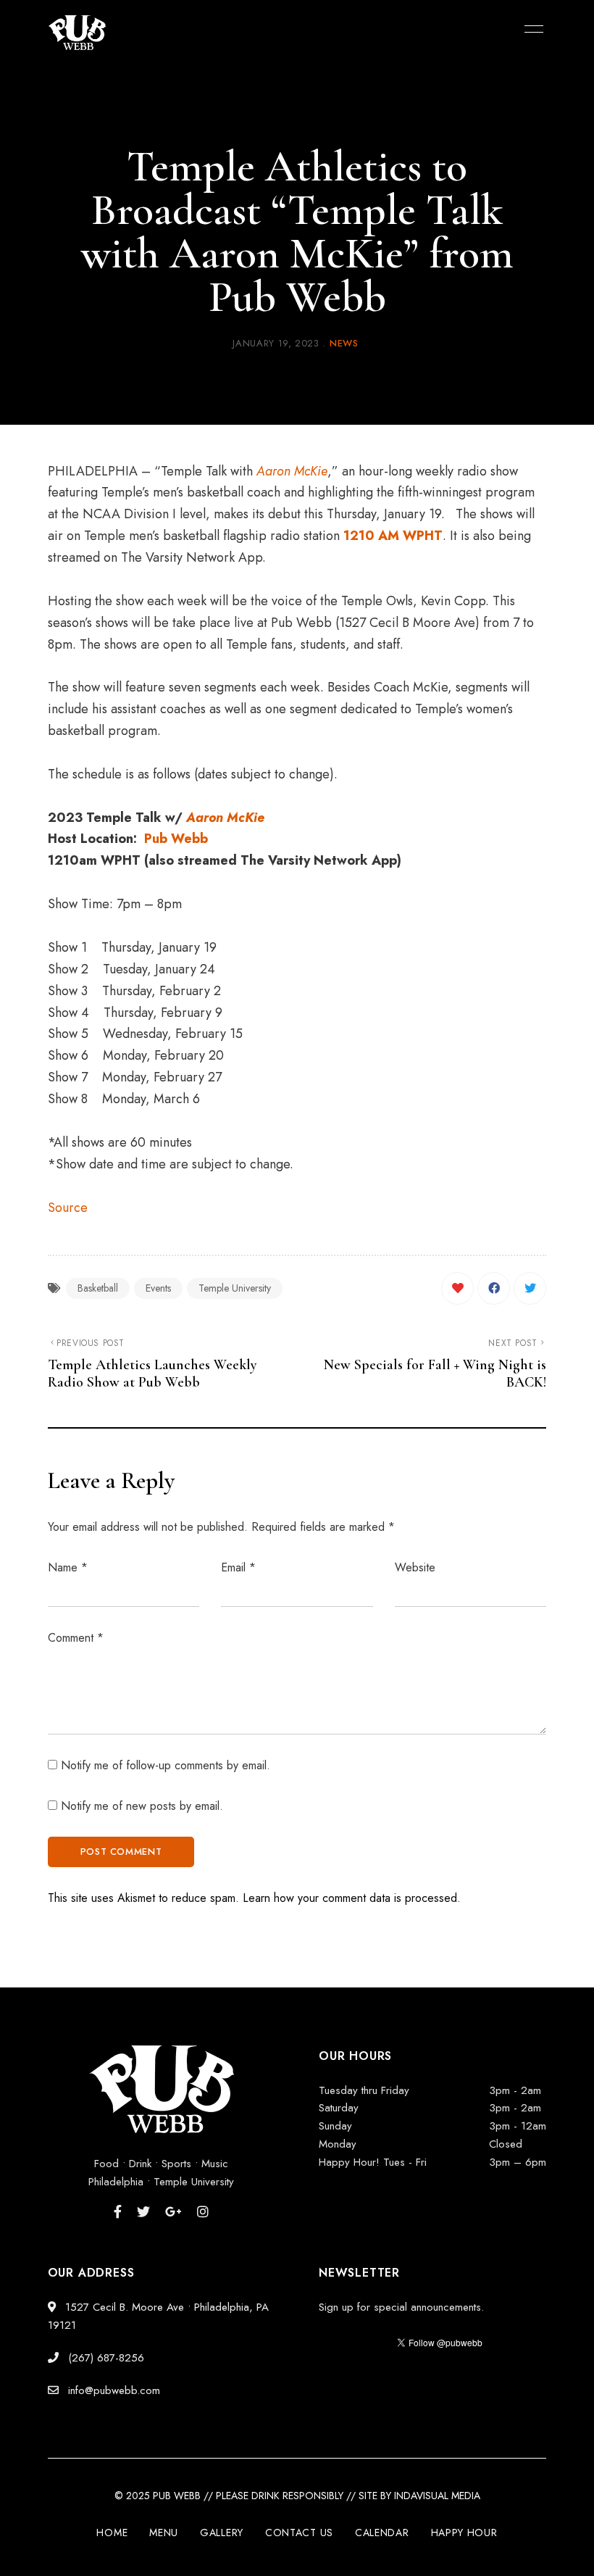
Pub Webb (176, 839)
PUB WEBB (177, 2496)
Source (68, 1208)
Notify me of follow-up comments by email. (166, 1765)
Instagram (203, 2211)
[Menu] (530, 29)
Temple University (235, 1288)
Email (238, 1567)
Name (68, 1567)
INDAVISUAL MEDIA (437, 2496)
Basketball (98, 1288)
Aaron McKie (292, 471)
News (344, 343)
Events (158, 1288)
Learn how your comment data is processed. (352, 1898)
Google (173, 2211)
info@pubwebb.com (112, 2390)
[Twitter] (530, 1288)
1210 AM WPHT (393, 536)
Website (415, 1567)
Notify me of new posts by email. (142, 1806)
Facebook (118, 2211)
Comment (76, 1638)
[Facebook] (494, 1288)
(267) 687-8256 (104, 2358)
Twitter (143, 2211)
